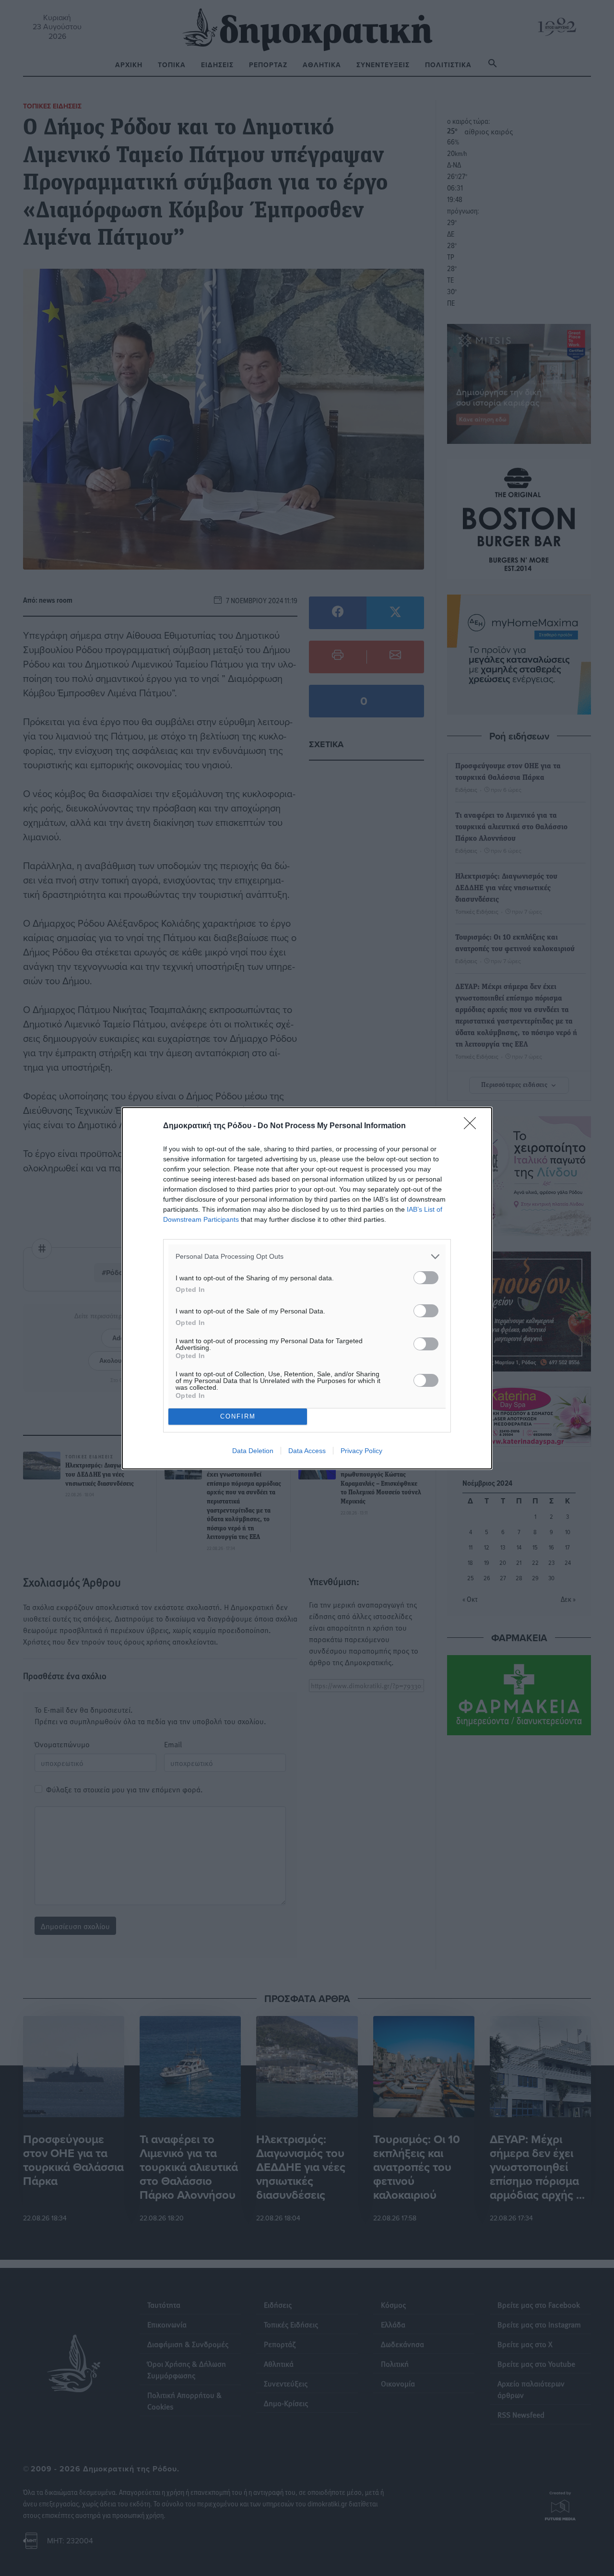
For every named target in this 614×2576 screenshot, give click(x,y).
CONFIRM (238, 1416)
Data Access (307, 1451)
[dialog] (307, 1288)
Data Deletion (253, 1451)
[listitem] (307, 1257)
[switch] (426, 1278)
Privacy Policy (361, 1451)
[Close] (473, 1126)
